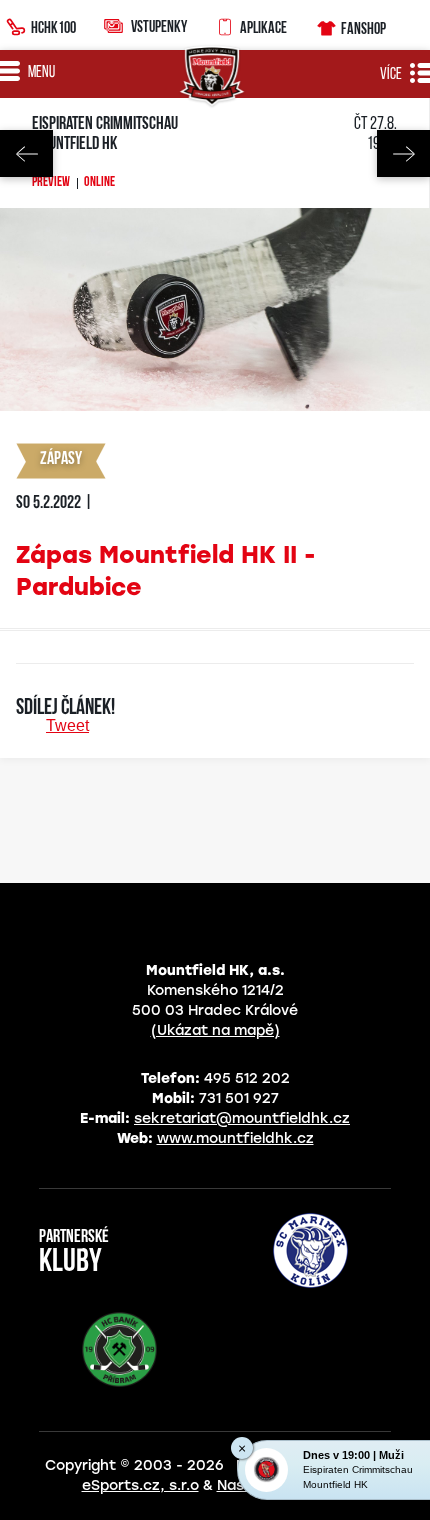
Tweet (67, 725)
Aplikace (263, 27)
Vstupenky (159, 26)
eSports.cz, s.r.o (140, 1485)
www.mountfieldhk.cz (235, 1138)
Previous (26, 153)
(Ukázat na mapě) (215, 1030)
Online (99, 183)
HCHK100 (53, 27)
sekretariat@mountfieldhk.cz (242, 1118)
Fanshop (363, 28)
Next (403, 153)
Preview (51, 183)
